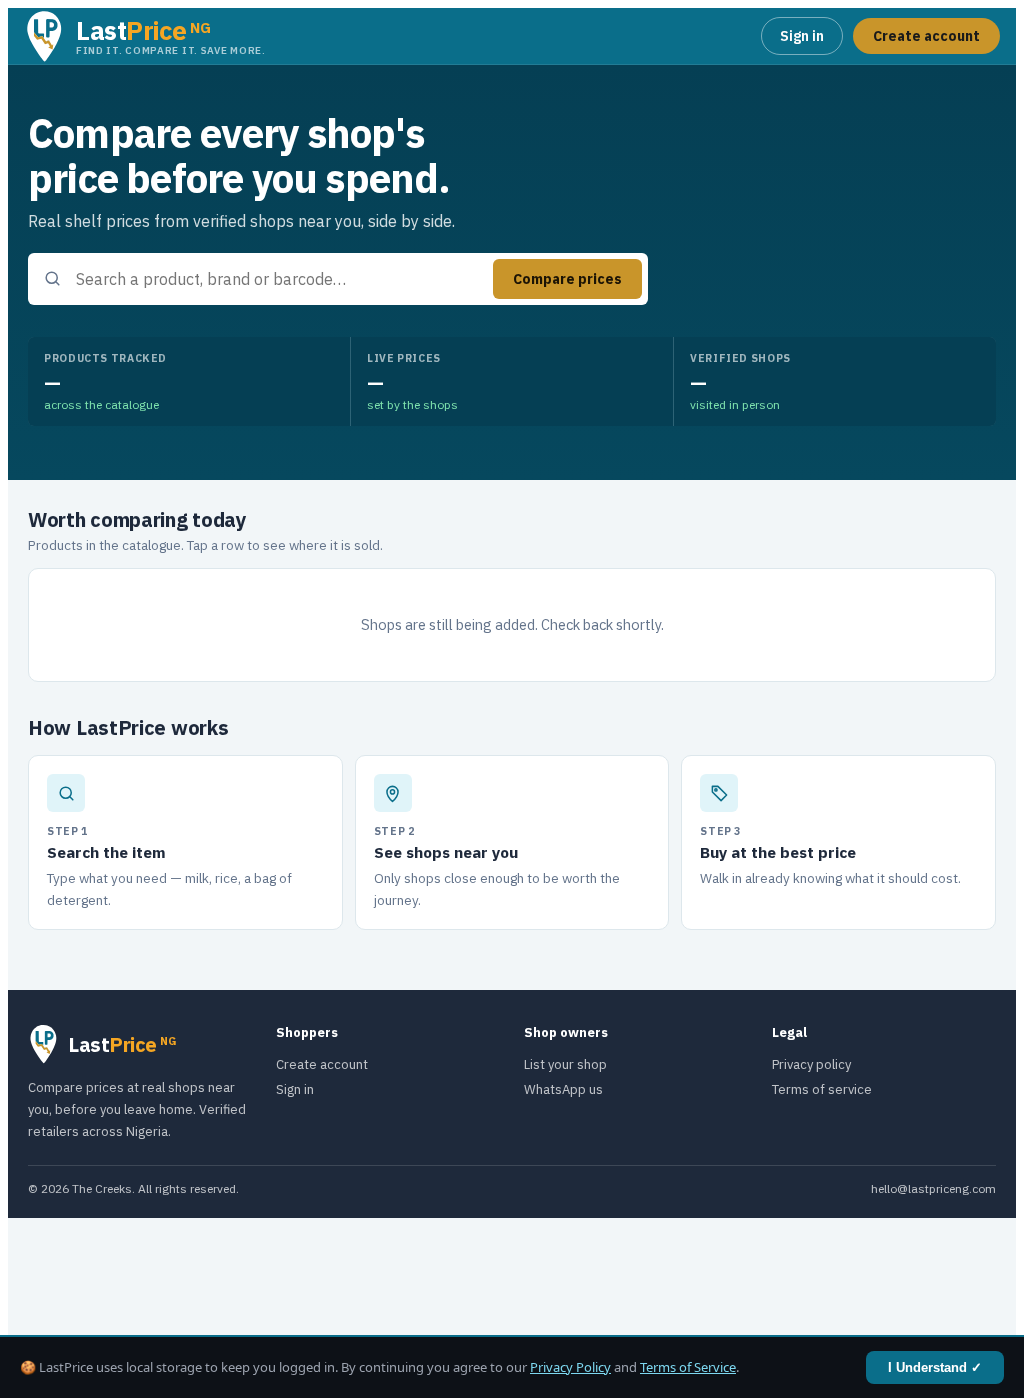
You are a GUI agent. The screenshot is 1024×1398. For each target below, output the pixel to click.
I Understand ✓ (935, 1367)
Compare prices (567, 279)
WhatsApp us (563, 1089)
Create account (926, 36)
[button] (145, 36)
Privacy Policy (570, 1367)
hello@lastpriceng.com (933, 1188)
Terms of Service (688, 1367)
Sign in (802, 36)
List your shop (565, 1064)
